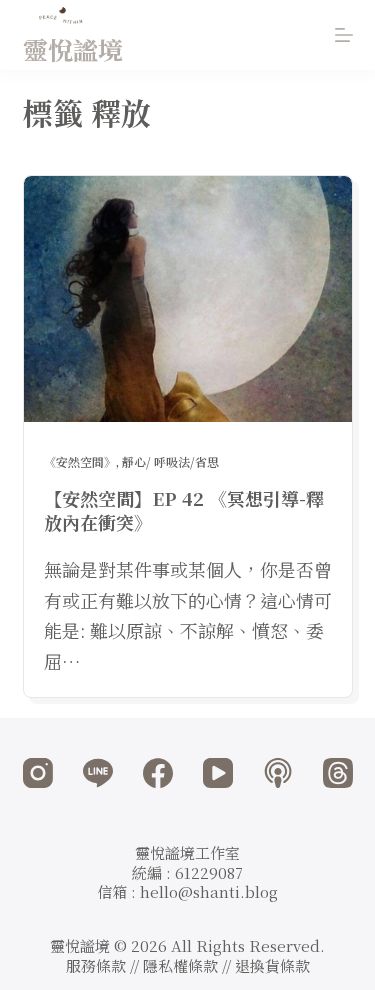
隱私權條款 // (189, 965)
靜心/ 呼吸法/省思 (170, 461)
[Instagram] (38, 773)
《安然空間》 (80, 461)
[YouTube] (218, 773)
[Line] (98, 773)
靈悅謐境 (73, 49)
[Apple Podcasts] (278, 773)
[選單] (344, 35)
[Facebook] (158, 773)
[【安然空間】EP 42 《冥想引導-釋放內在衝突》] (188, 299)
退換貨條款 (272, 965)
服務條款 (96, 965)
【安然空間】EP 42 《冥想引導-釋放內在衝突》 (184, 509)
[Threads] (338, 773)
